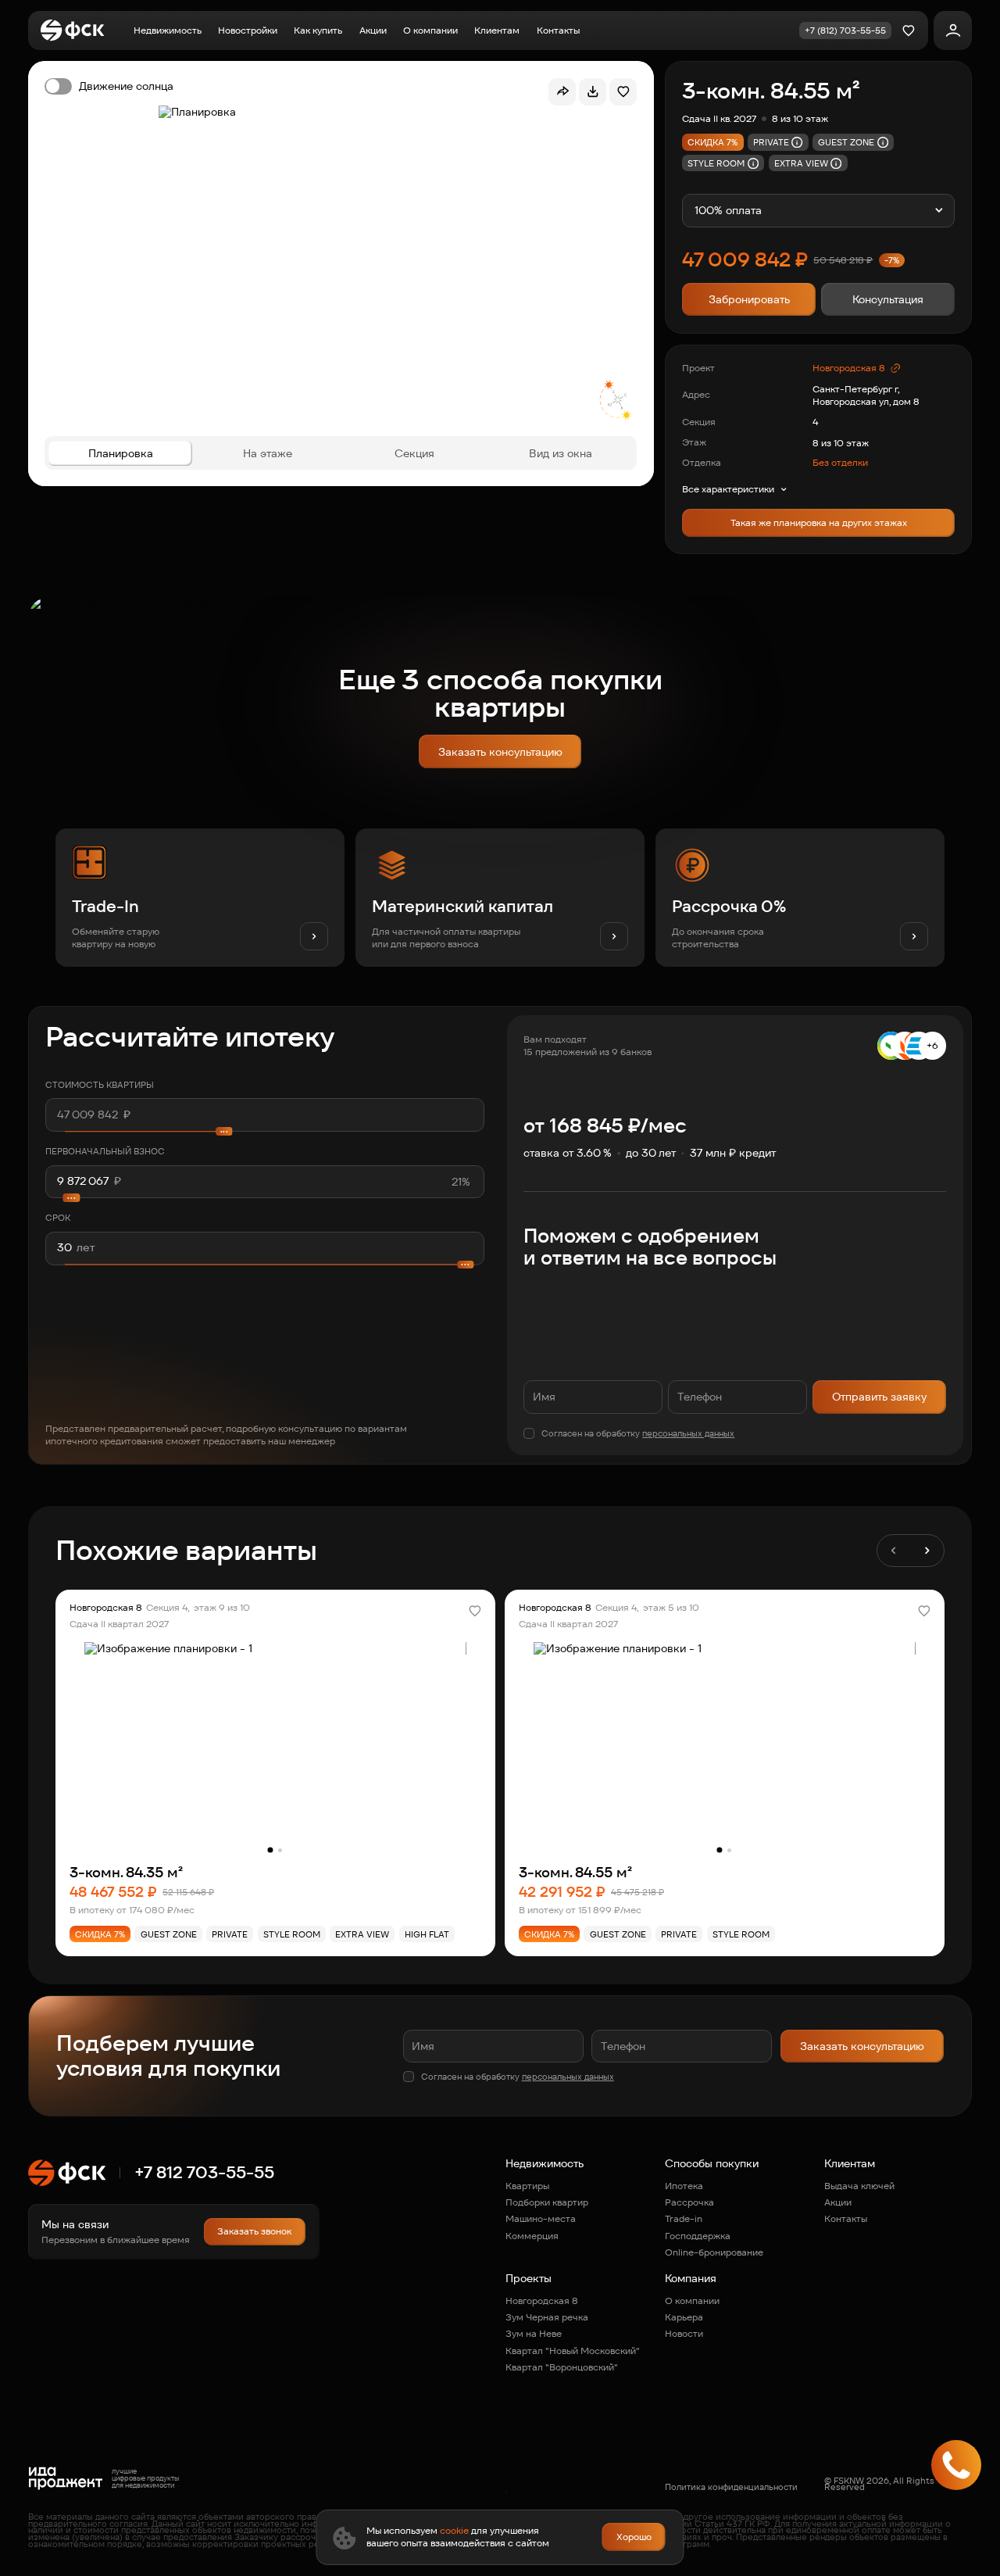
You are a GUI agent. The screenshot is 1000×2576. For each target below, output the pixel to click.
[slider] (265, 1198)
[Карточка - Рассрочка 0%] (800, 898)
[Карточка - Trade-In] (200, 898)
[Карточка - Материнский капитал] (500, 898)
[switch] (109, 86)
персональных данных (688, 1433)
